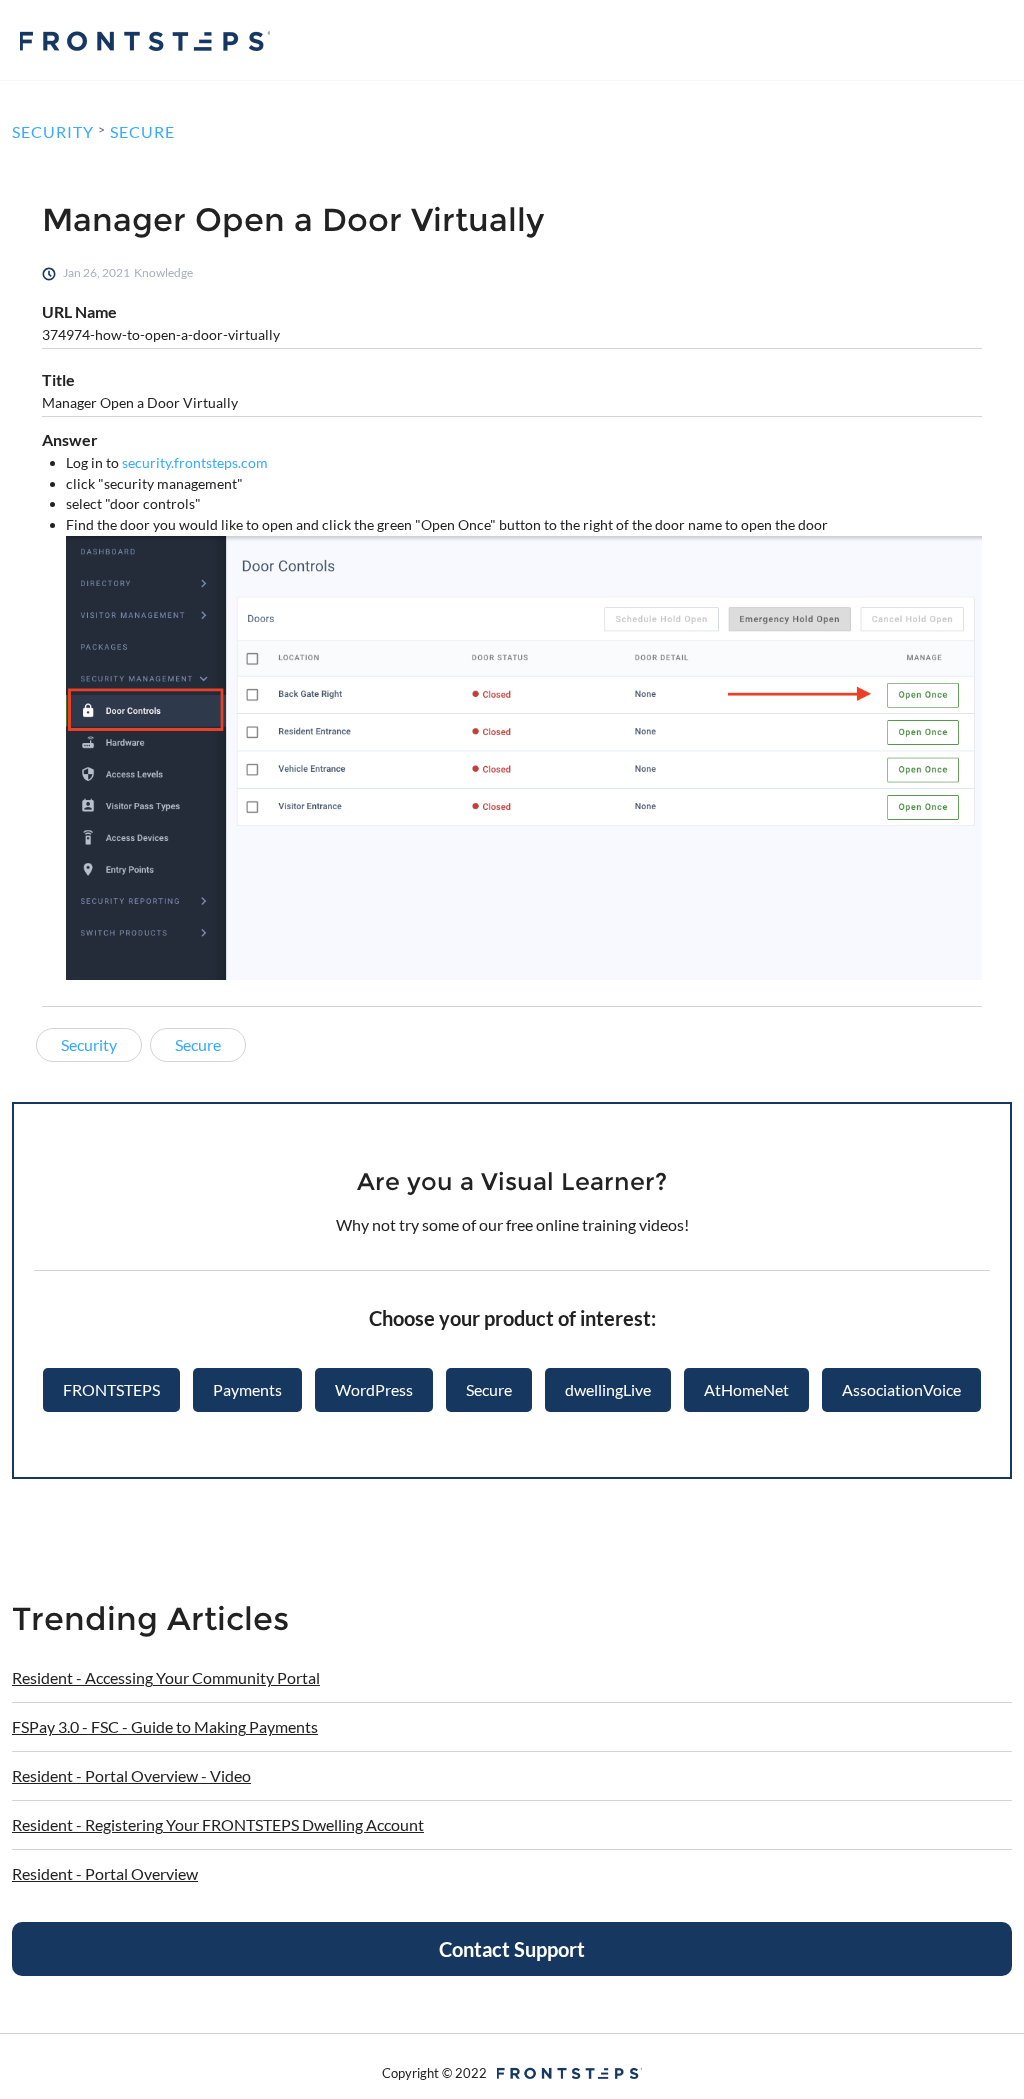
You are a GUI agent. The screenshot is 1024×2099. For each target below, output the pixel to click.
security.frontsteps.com (195, 462)
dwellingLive (608, 1389)
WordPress (374, 1389)
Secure (489, 1389)
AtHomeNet (746, 1389)
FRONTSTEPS (111, 1389)
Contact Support (512, 1949)
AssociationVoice (901, 1389)
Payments (247, 1389)
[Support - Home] (145, 40)
